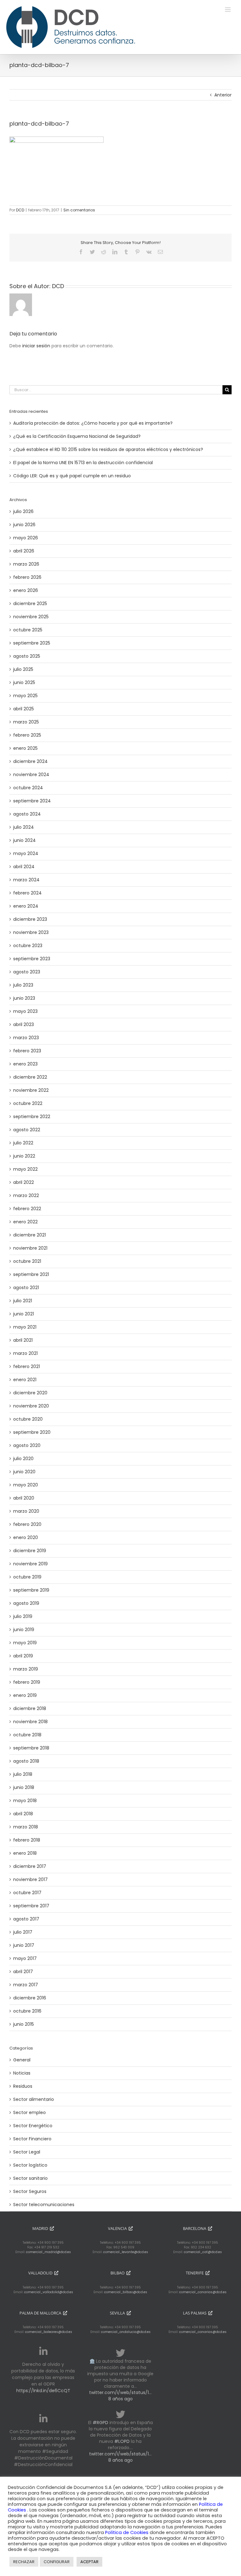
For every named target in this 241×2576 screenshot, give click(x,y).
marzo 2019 (26, 1669)
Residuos (23, 2086)
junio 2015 (24, 2024)
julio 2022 (23, 1143)
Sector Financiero (32, 2139)
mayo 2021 (25, 1327)
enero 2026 (26, 590)
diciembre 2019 (30, 1551)
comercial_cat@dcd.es (203, 2252)
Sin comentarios (79, 210)
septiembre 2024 (32, 801)
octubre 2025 (28, 630)
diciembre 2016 (30, 1998)
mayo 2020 (26, 1485)
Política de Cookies (127, 2532)
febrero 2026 (27, 577)
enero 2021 (25, 1380)
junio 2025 (24, 682)
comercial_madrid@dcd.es (48, 2252)
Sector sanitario (30, 2178)
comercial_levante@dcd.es (126, 2252)
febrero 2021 (27, 1366)
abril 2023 (24, 1024)
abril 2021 (23, 1340)
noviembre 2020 (31, 1406)
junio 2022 (24, 1156)
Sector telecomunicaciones (44, 2205)
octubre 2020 (28, 1419)
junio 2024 (24, 840)
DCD (20, 210)
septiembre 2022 (32, 1117)
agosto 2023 (27, 972)
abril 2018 (23, 1814)
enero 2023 (25, 1064)
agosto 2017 (26, 1919)
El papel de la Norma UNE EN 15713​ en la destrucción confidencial (83, 463)
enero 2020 (26, 1537)
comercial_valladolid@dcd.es (49, 2292)
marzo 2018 (26, 1827)
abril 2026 (24, 551)
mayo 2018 (25, 1801)
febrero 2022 (27, 1209)
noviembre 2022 (31, 1090)
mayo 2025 (25, 696)
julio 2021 (23, 1301)
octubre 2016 (27, 2011)
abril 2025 (24, 709)
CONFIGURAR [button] (57, 2562)
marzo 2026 (26, 564)
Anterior (223, 95)
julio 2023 (23, 985)
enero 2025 (25, 748)
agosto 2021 (26, 1288)
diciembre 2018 (30, 1708)
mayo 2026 (26, 538)
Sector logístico (30, 2165)
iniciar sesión (37, 346)
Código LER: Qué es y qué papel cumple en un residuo (72, 476)
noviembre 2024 (31, 775)
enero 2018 (25, 1853)
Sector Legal (27, 2152)
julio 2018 (23, 1774)
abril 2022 (24, 1182)
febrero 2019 (27, 1682)
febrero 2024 (27, 893)
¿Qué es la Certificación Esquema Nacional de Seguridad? (77, 436)
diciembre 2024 (30, 761)
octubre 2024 (28, 788)
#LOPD (122, 2441)
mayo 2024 (26, 853)
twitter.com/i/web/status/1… (120, 2392)
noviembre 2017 (30, 1879)
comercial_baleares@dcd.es (49, 2332)
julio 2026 (23, 511)
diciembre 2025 (30, 604)
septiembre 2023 (32, 959)
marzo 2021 (25, 1353)
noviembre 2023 (31, 932)
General (22, 2060)
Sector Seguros (30, 2191)
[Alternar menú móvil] (228, 10)
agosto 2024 (27, 814)
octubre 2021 (27, 1261)
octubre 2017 (27, 1893)
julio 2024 (24, 827)
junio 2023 (24, 998)
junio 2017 (24, 1945)
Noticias (22, 2073)
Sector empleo (29, 2112)
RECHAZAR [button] (24, 2562)
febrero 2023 (27, 1051)
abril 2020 (24, 1498)
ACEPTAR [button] (89, 2562)
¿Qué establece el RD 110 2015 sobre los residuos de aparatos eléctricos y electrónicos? (108, 449)
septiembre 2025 (32, 643)
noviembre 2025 (31, 617)
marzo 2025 (26, 722)
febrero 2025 (27, 735)
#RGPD (100, 2423)
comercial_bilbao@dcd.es (126, 2292)
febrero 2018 (27, 1840)
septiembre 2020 (32, 1432)
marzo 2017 (26, 1985)
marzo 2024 (26, 880)
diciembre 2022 (30, 1077)
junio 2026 (24, 525)
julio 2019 (23, 1616)
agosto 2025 (27, 656)
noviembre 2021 (30, 1248)
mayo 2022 (25, 1169)
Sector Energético (33, 2126)
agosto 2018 (26, 1761)
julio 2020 (23, 1459)
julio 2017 (23, 1932)
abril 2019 (23, 1656)
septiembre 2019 (31, 1590)
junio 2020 (24, 1472)
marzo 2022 (26, 1195)
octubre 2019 (27, 1577)
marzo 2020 (26, 1511)
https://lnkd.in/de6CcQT (43, 2391)
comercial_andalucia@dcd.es (126, 2332)
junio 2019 (24, 1630)
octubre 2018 (27, 1735)
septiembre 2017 (31, 1906)
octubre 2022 (28, 1103)
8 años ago (120, 2399)
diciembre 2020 (30, 1393)
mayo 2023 (25, 1011)
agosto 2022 (27, 1130)
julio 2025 (23, 669)
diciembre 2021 (29, 1235)
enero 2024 (26, 906)
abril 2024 (24, 867)
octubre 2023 (28, 946)
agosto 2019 (26, 1603)
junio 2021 (24, 1314)
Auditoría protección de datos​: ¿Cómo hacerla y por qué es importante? (93, 423)
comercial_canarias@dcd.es (203, 2292)
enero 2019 (25, 1695)
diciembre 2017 (30, 1866)
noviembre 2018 (30, 1722)
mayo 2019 (25, 1643)
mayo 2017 (25, 1958)
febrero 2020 (27, 1524)
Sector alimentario (34, 2099)
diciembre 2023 (30, 919)
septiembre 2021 (31, 1274)
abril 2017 (23, 1972)
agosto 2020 (27, 1445)
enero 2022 (25, 1222)
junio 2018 (24, 1787)
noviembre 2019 (30, 1564)
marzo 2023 (26, 1038)
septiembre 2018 (31, 1748)
